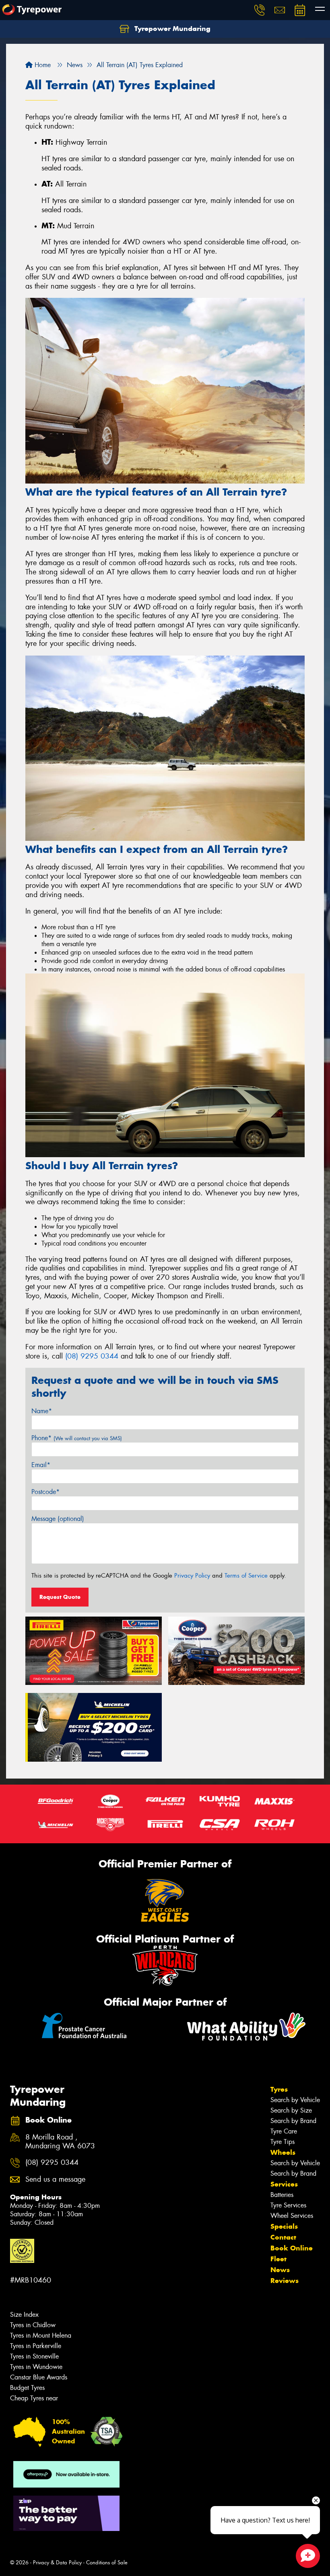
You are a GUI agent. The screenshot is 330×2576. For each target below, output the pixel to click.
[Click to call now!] (260, 10)
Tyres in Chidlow (33, 2325)
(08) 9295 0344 (92, 1356)
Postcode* (45, 1492)
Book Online (292, 2248)
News (280, 2270)
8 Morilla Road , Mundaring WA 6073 (60, 2142)
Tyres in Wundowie (36, 2367)
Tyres (279, 2089)
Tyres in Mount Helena (41, 2335)
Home (42, 65)
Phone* (77, 1438)
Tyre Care (284, 2131)
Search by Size (291, 2110)
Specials (284, 2226)
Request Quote (60, 1597)
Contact (283, 2237)
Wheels (283, 2152)
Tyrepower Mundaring (171, 29)
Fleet (278, 2259)
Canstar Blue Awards (39, 2377)
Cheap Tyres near (34, 2398)
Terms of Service (246, 1576)
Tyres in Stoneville (34, 2356)
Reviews (285, 2281)
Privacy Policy (192, 1576)
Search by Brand (293, 2121)
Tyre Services (288, 2205)
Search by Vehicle (295, 2100)
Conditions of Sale (107, 2563)
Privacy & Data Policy (57, 2563)
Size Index (24, 2315)
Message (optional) (58, 1519)
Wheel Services (292, 2216)
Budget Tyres (27, 2388)
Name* (42, 1411)
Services (284, 2184)
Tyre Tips (283, 2142)
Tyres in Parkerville (36, 2346)
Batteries (282, 2195)
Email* (41, 1465)
